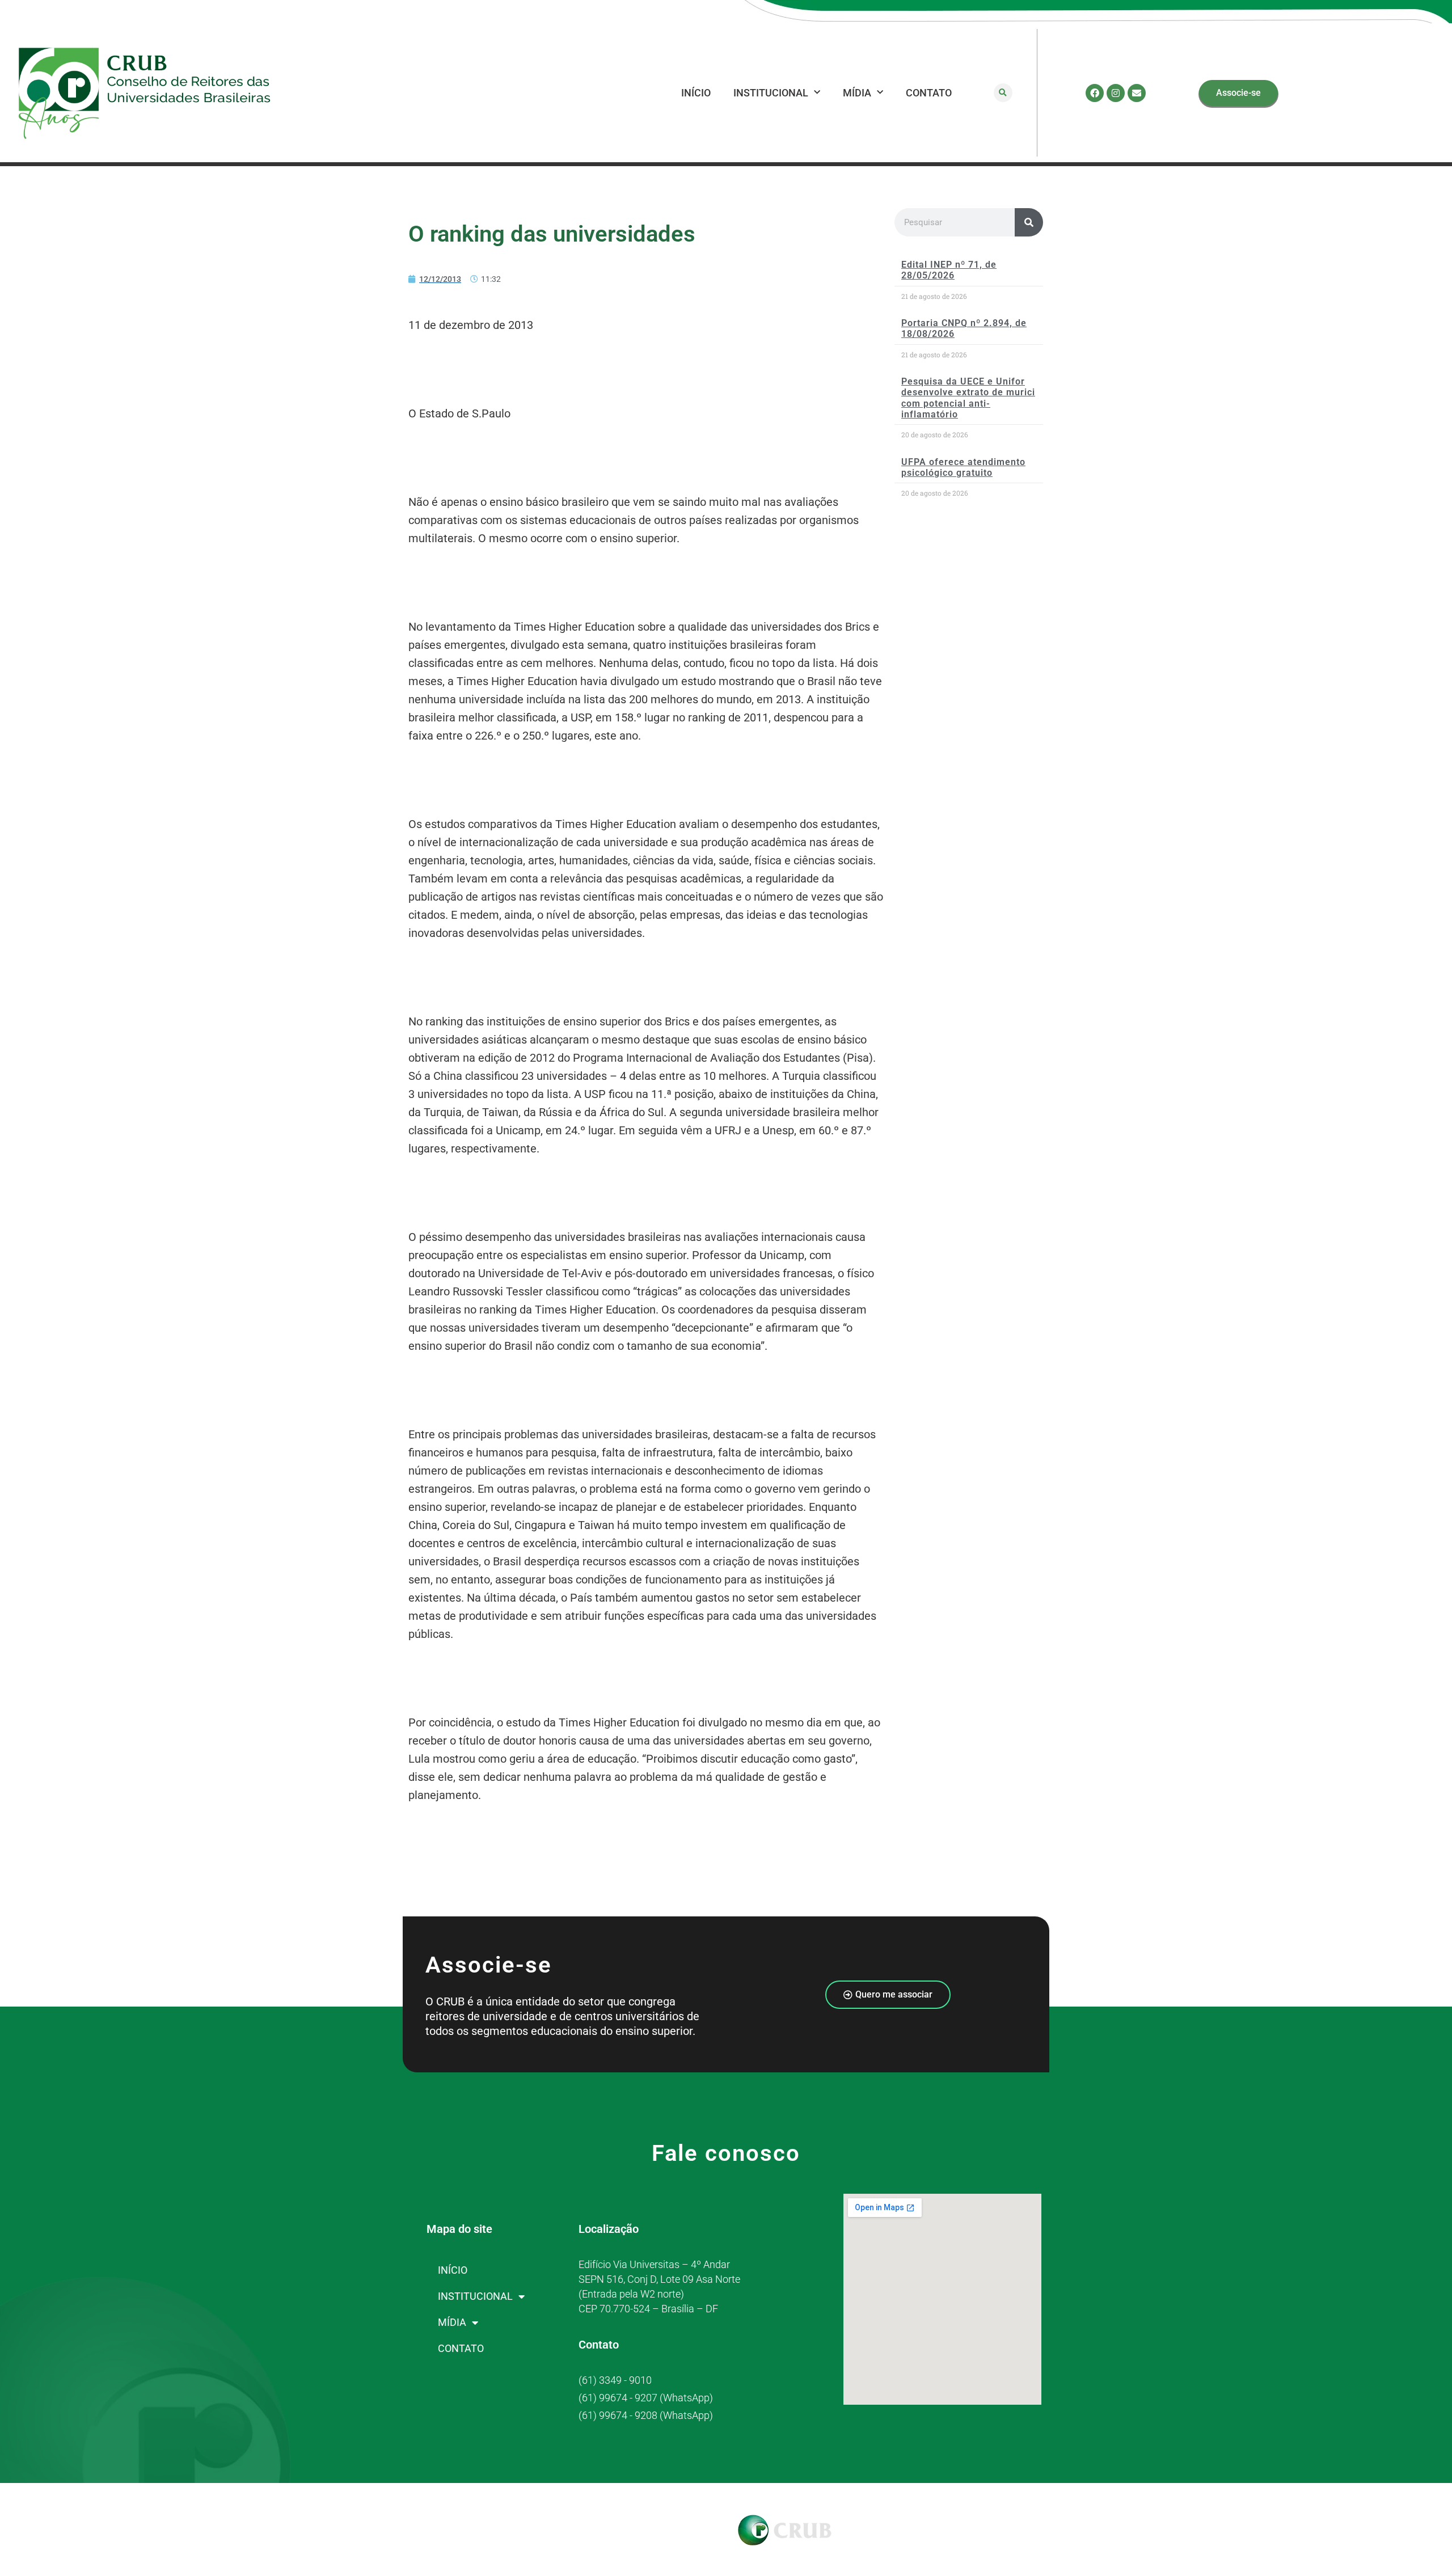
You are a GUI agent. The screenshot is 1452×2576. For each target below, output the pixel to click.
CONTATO (929, 93)
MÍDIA (857, 93)
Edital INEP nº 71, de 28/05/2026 (949, 270)
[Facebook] (1095, 93)
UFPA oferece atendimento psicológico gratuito (963, 467)
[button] (1003, 93)
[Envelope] (1137, 93)
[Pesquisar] (1029, 222)
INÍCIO (696, 93)
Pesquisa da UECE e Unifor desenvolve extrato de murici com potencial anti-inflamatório (968, 398)
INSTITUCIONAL (771, 93)
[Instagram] (1116, 93)
